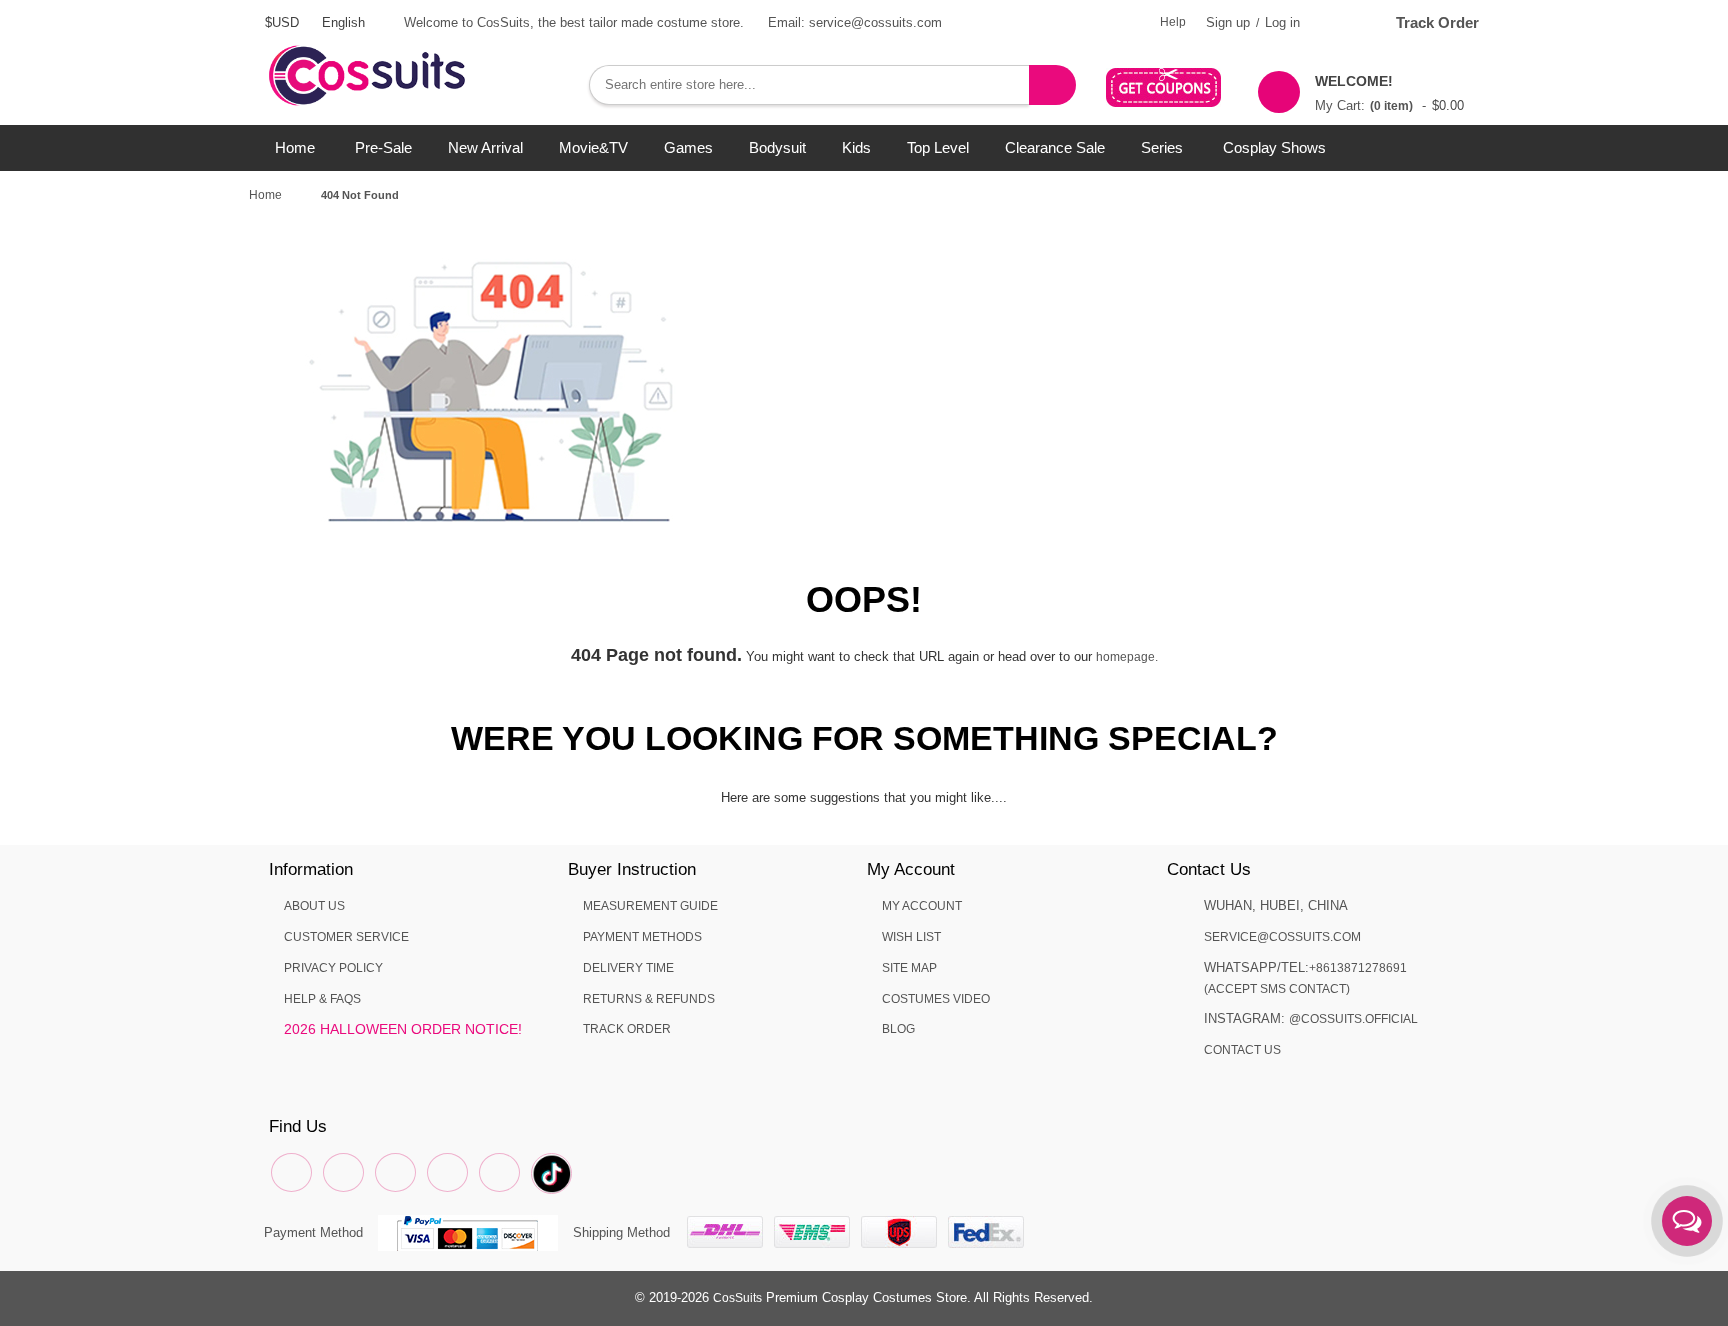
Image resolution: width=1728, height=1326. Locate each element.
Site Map (909, 968)
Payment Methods (642, 937)
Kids (856, 147)
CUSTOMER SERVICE (346, 937)
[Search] (1052, 85)
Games (688, 147)
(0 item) (1391, 106)
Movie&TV (593, 147)
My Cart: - (1390, 93)
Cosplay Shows (1274, 147)
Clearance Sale (1055, 147)
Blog (898, 1029)
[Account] (1339, 22)
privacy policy (333, 968)
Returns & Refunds (649, 999)
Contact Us (1242, 1050)
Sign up (1228, 22)
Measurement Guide (650, 906)
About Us (314, 906)
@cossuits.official (1353, 1019)
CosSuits (737, 1298)
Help (1173, 22)
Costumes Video (936, 999)
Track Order (1437, 22)
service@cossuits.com (1282, 937)
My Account (922, 906)
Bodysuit (777, 147)
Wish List (911, 937)
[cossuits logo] (399, 55)
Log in (1282, 22)
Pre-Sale (383, 147)
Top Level (938, 147)
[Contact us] (1687, 1221)
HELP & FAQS (322, 999)
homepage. (1127, 657)
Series (1162, 147)
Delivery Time (628, 968)
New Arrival (485, 147)
